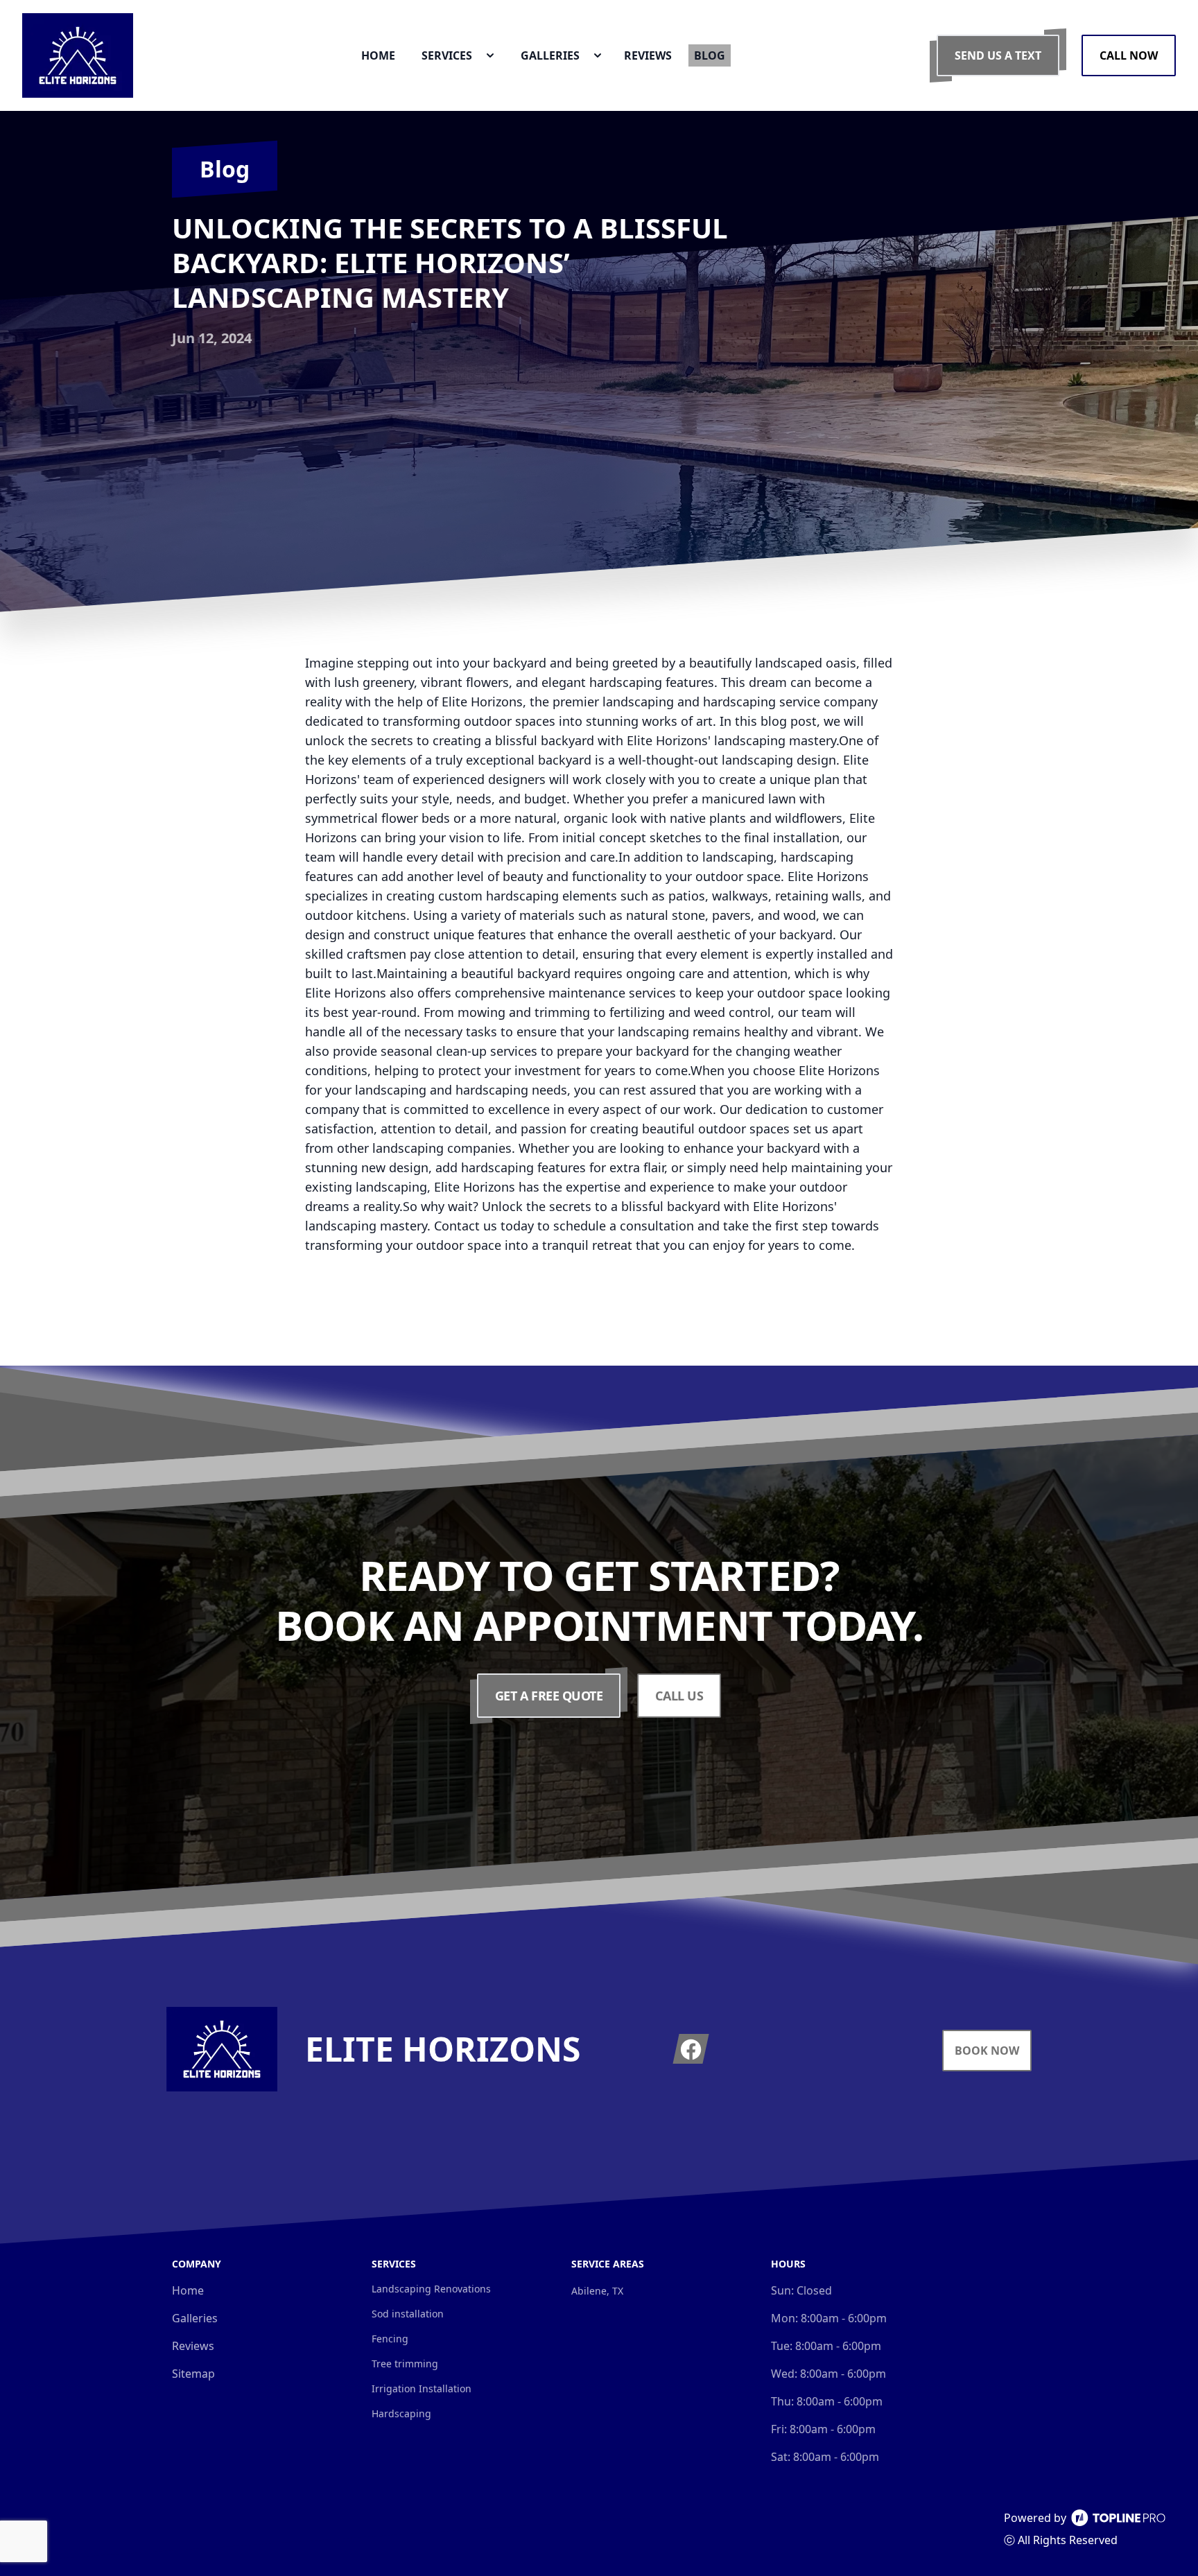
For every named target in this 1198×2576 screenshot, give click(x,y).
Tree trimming (405, 2364)
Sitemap (193, 2374)
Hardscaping (401, 2413)
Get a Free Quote (549, 1696)
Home (188, 2290)
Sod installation (408, 2314)
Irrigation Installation (422, 2388)
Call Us (679, 1696)
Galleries (195, 2318)
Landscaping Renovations (431, 2289)
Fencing (390, 2339)
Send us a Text (998, 55)
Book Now (987, 2051)
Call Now (1129, 55)
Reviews (193, 2346)
